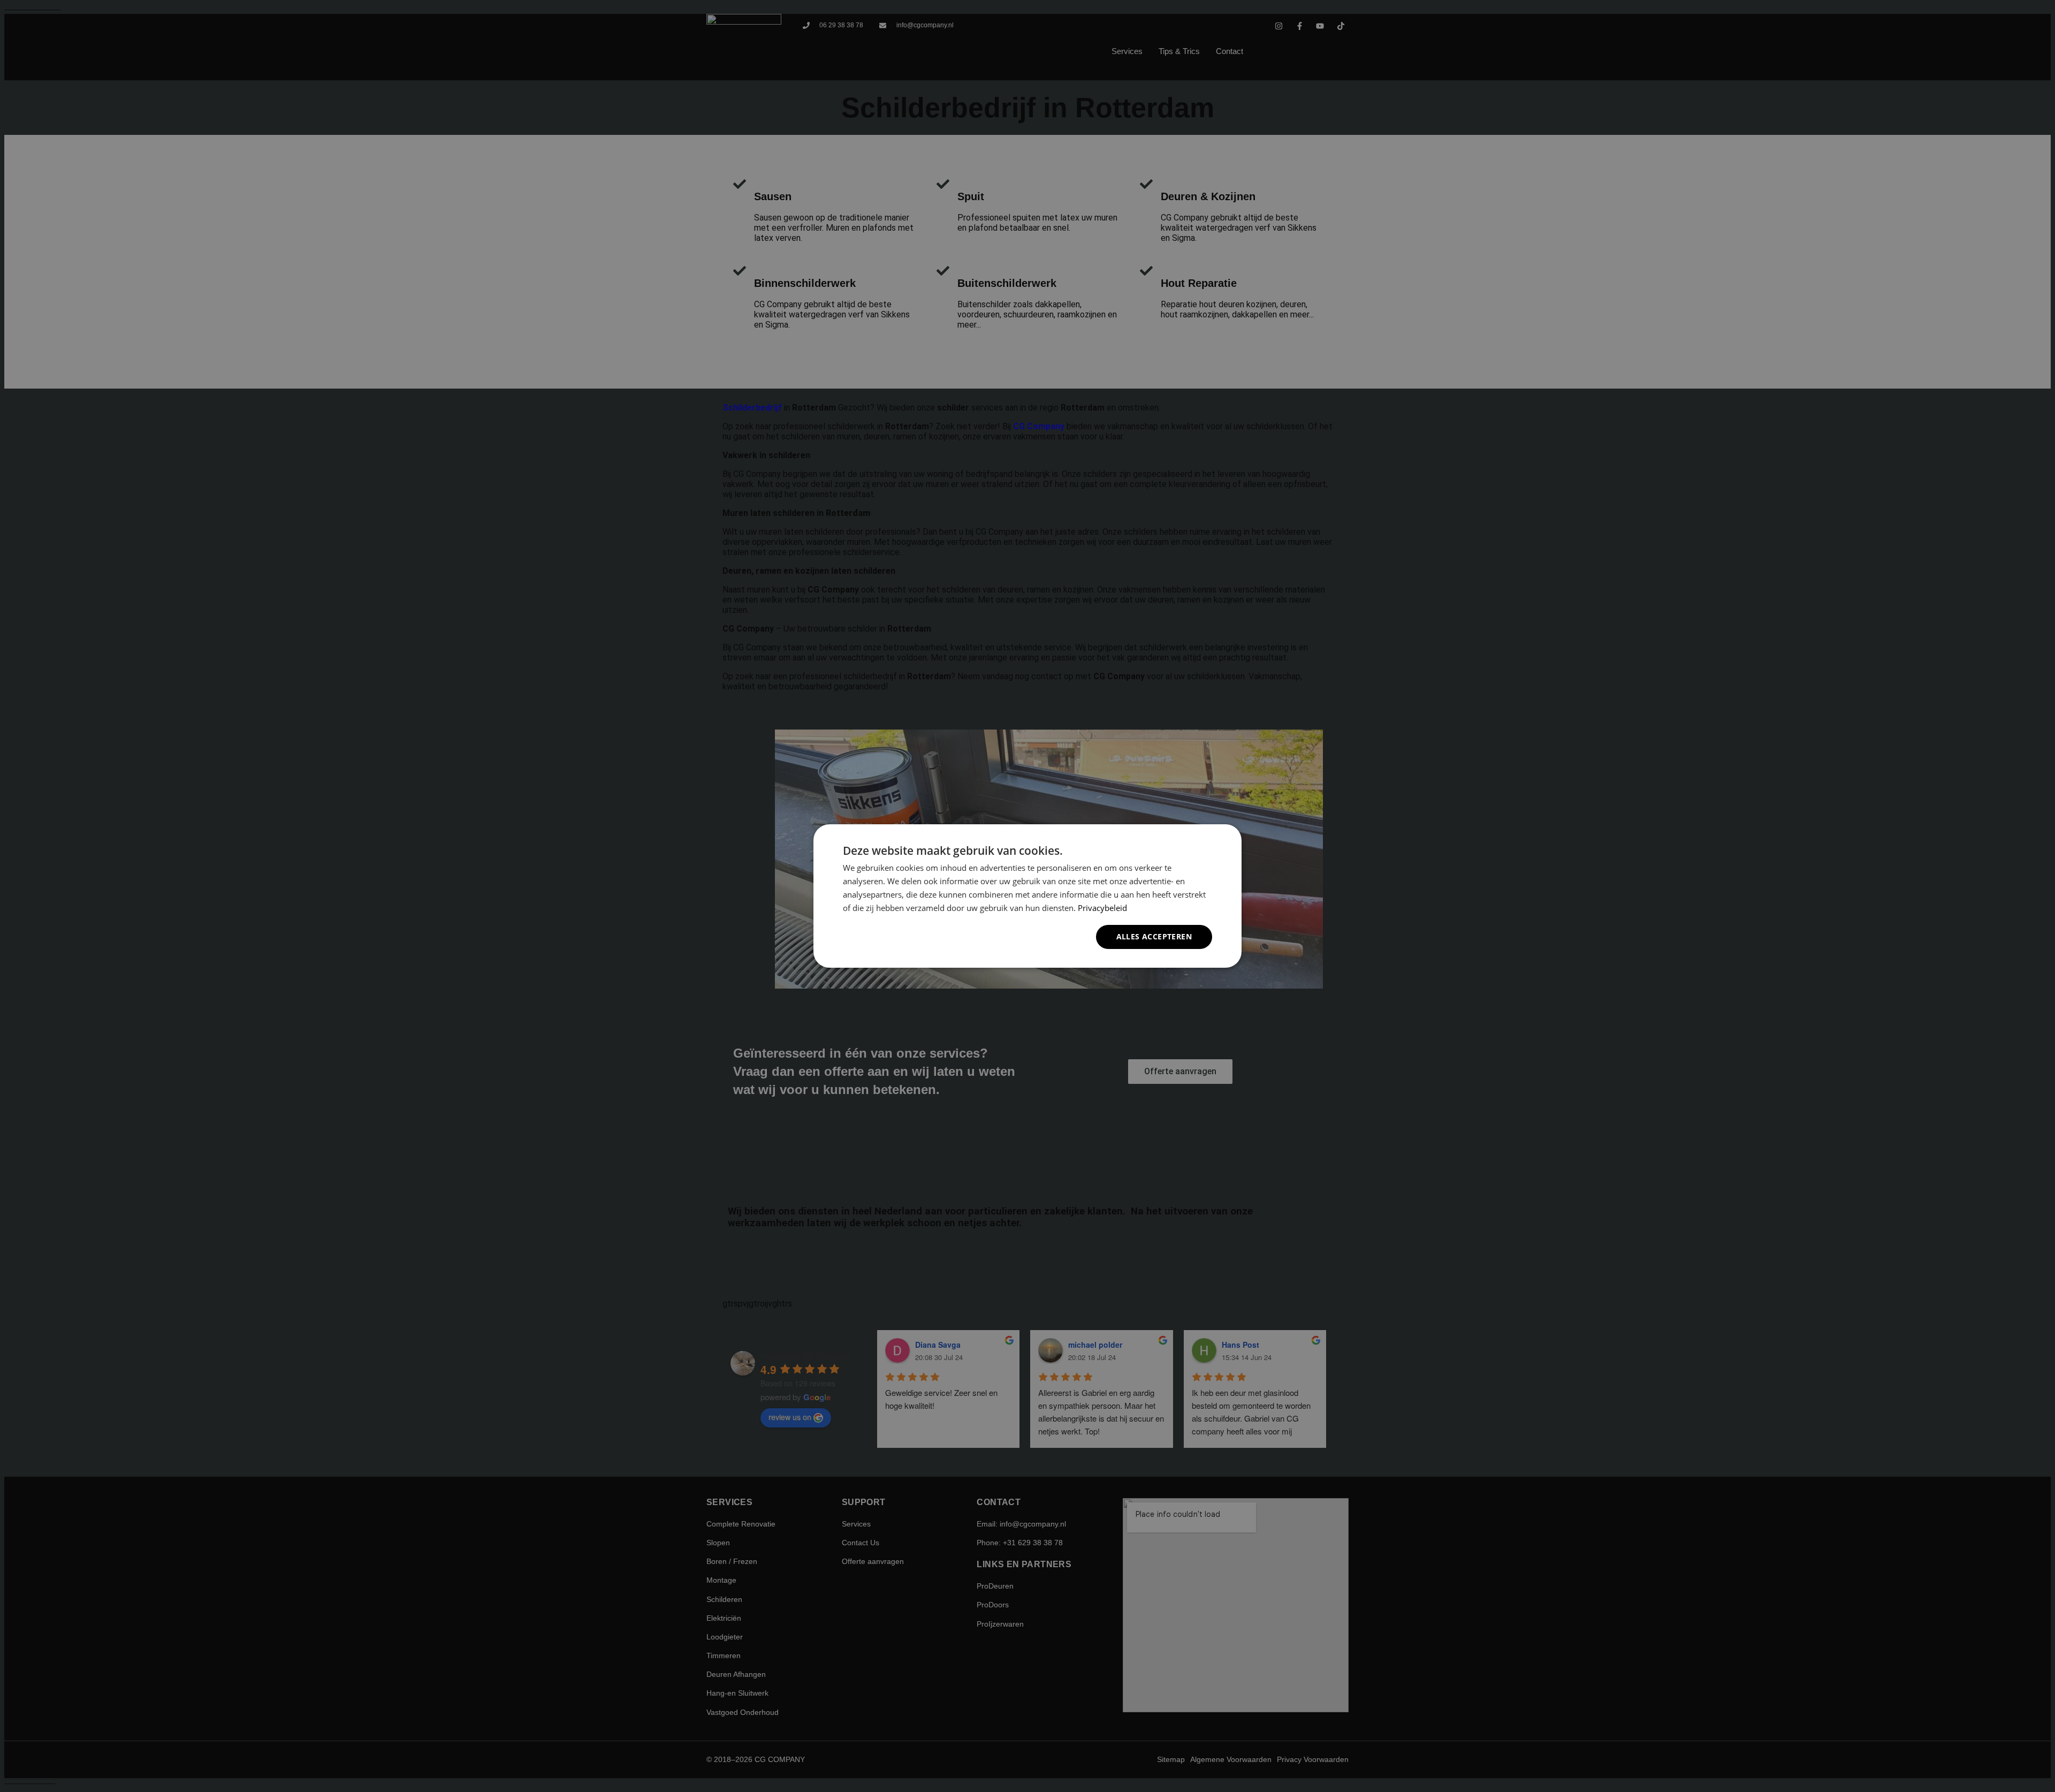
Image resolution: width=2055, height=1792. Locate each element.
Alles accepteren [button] (1154, 936)
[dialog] (1027, 896)
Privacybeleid (1102, 908)
